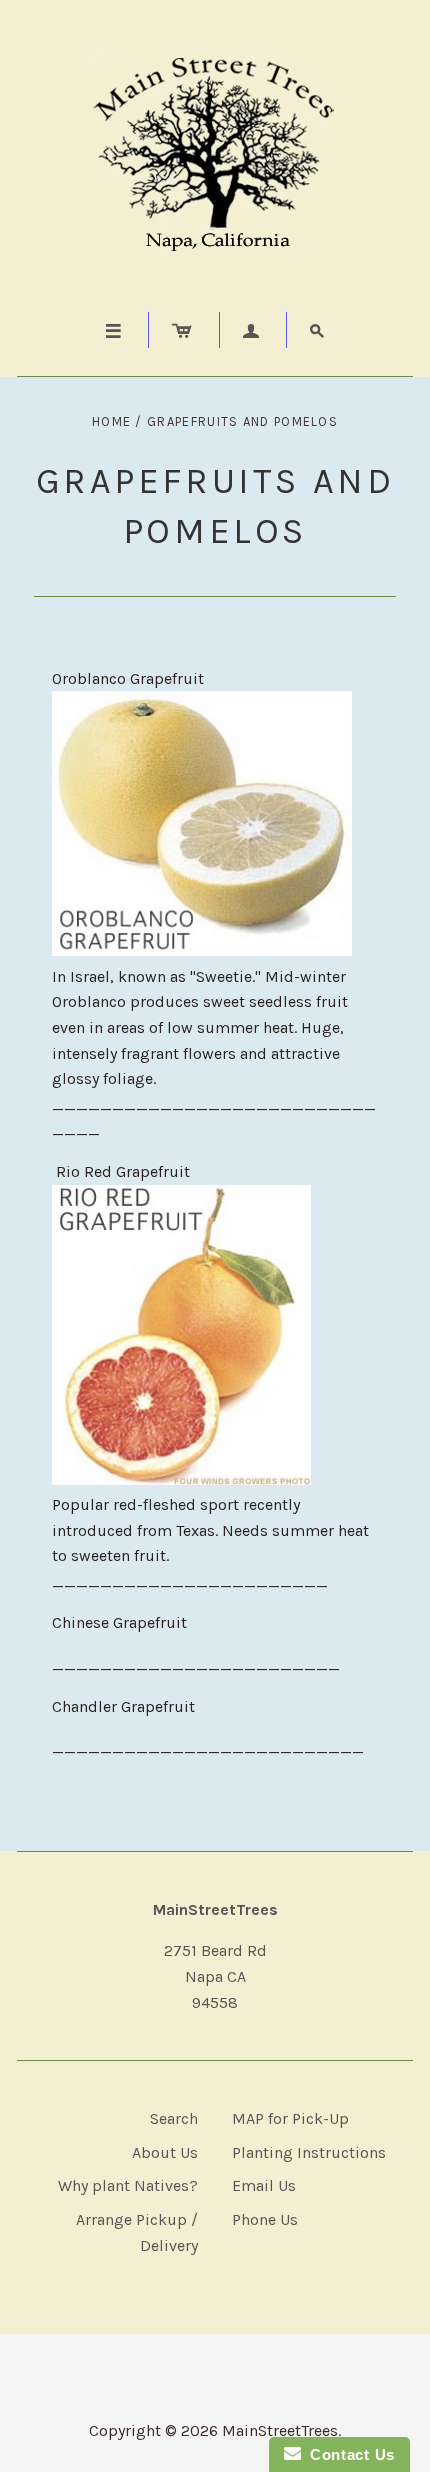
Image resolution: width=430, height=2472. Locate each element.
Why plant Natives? (128, 2185)
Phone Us (265, 2219)
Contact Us (348, 2454)
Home (111, 421)
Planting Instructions (309, 2152)
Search (174, 2118)
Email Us (264, 2185)
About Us (165, 2152)
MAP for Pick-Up (290, 2118)
